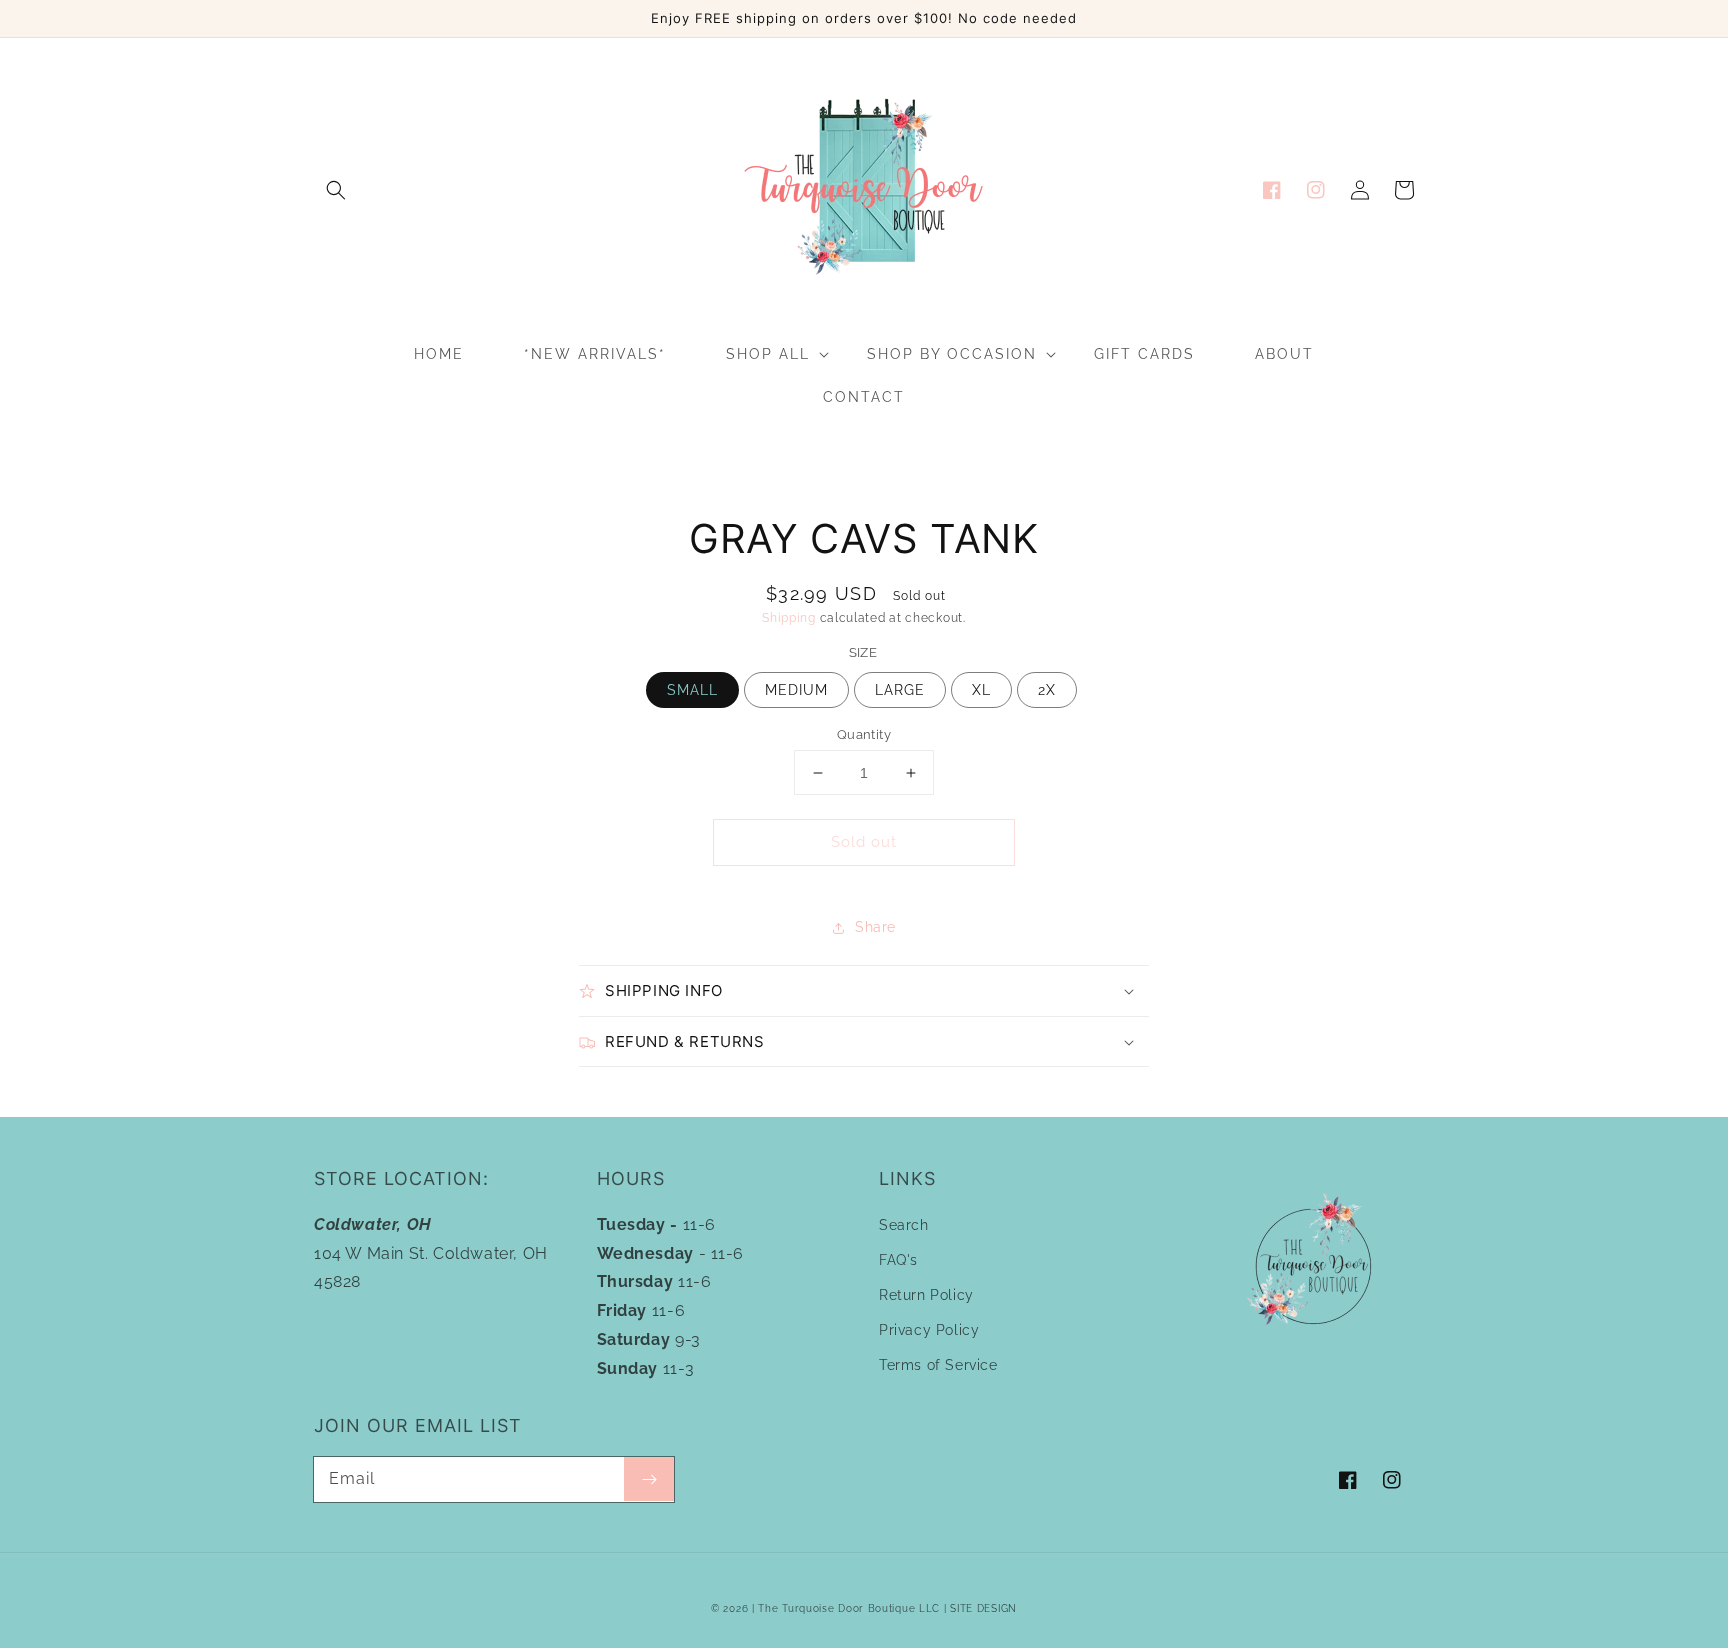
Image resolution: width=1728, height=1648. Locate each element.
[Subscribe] (649, 1479)
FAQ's (898, 1260)
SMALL (692, 690)
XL (981, 690)
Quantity (864, 734)
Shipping (789, 618)
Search (904, 1225)
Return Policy (926, 1295)
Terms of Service (938, 1365)
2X (1047, 690)
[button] (336, 190)
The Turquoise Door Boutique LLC (849, 1608)
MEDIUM (796, 690)
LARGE (900, 690)
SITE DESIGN (983, 1608)
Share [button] (875, 927)
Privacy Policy (929, 1330)
